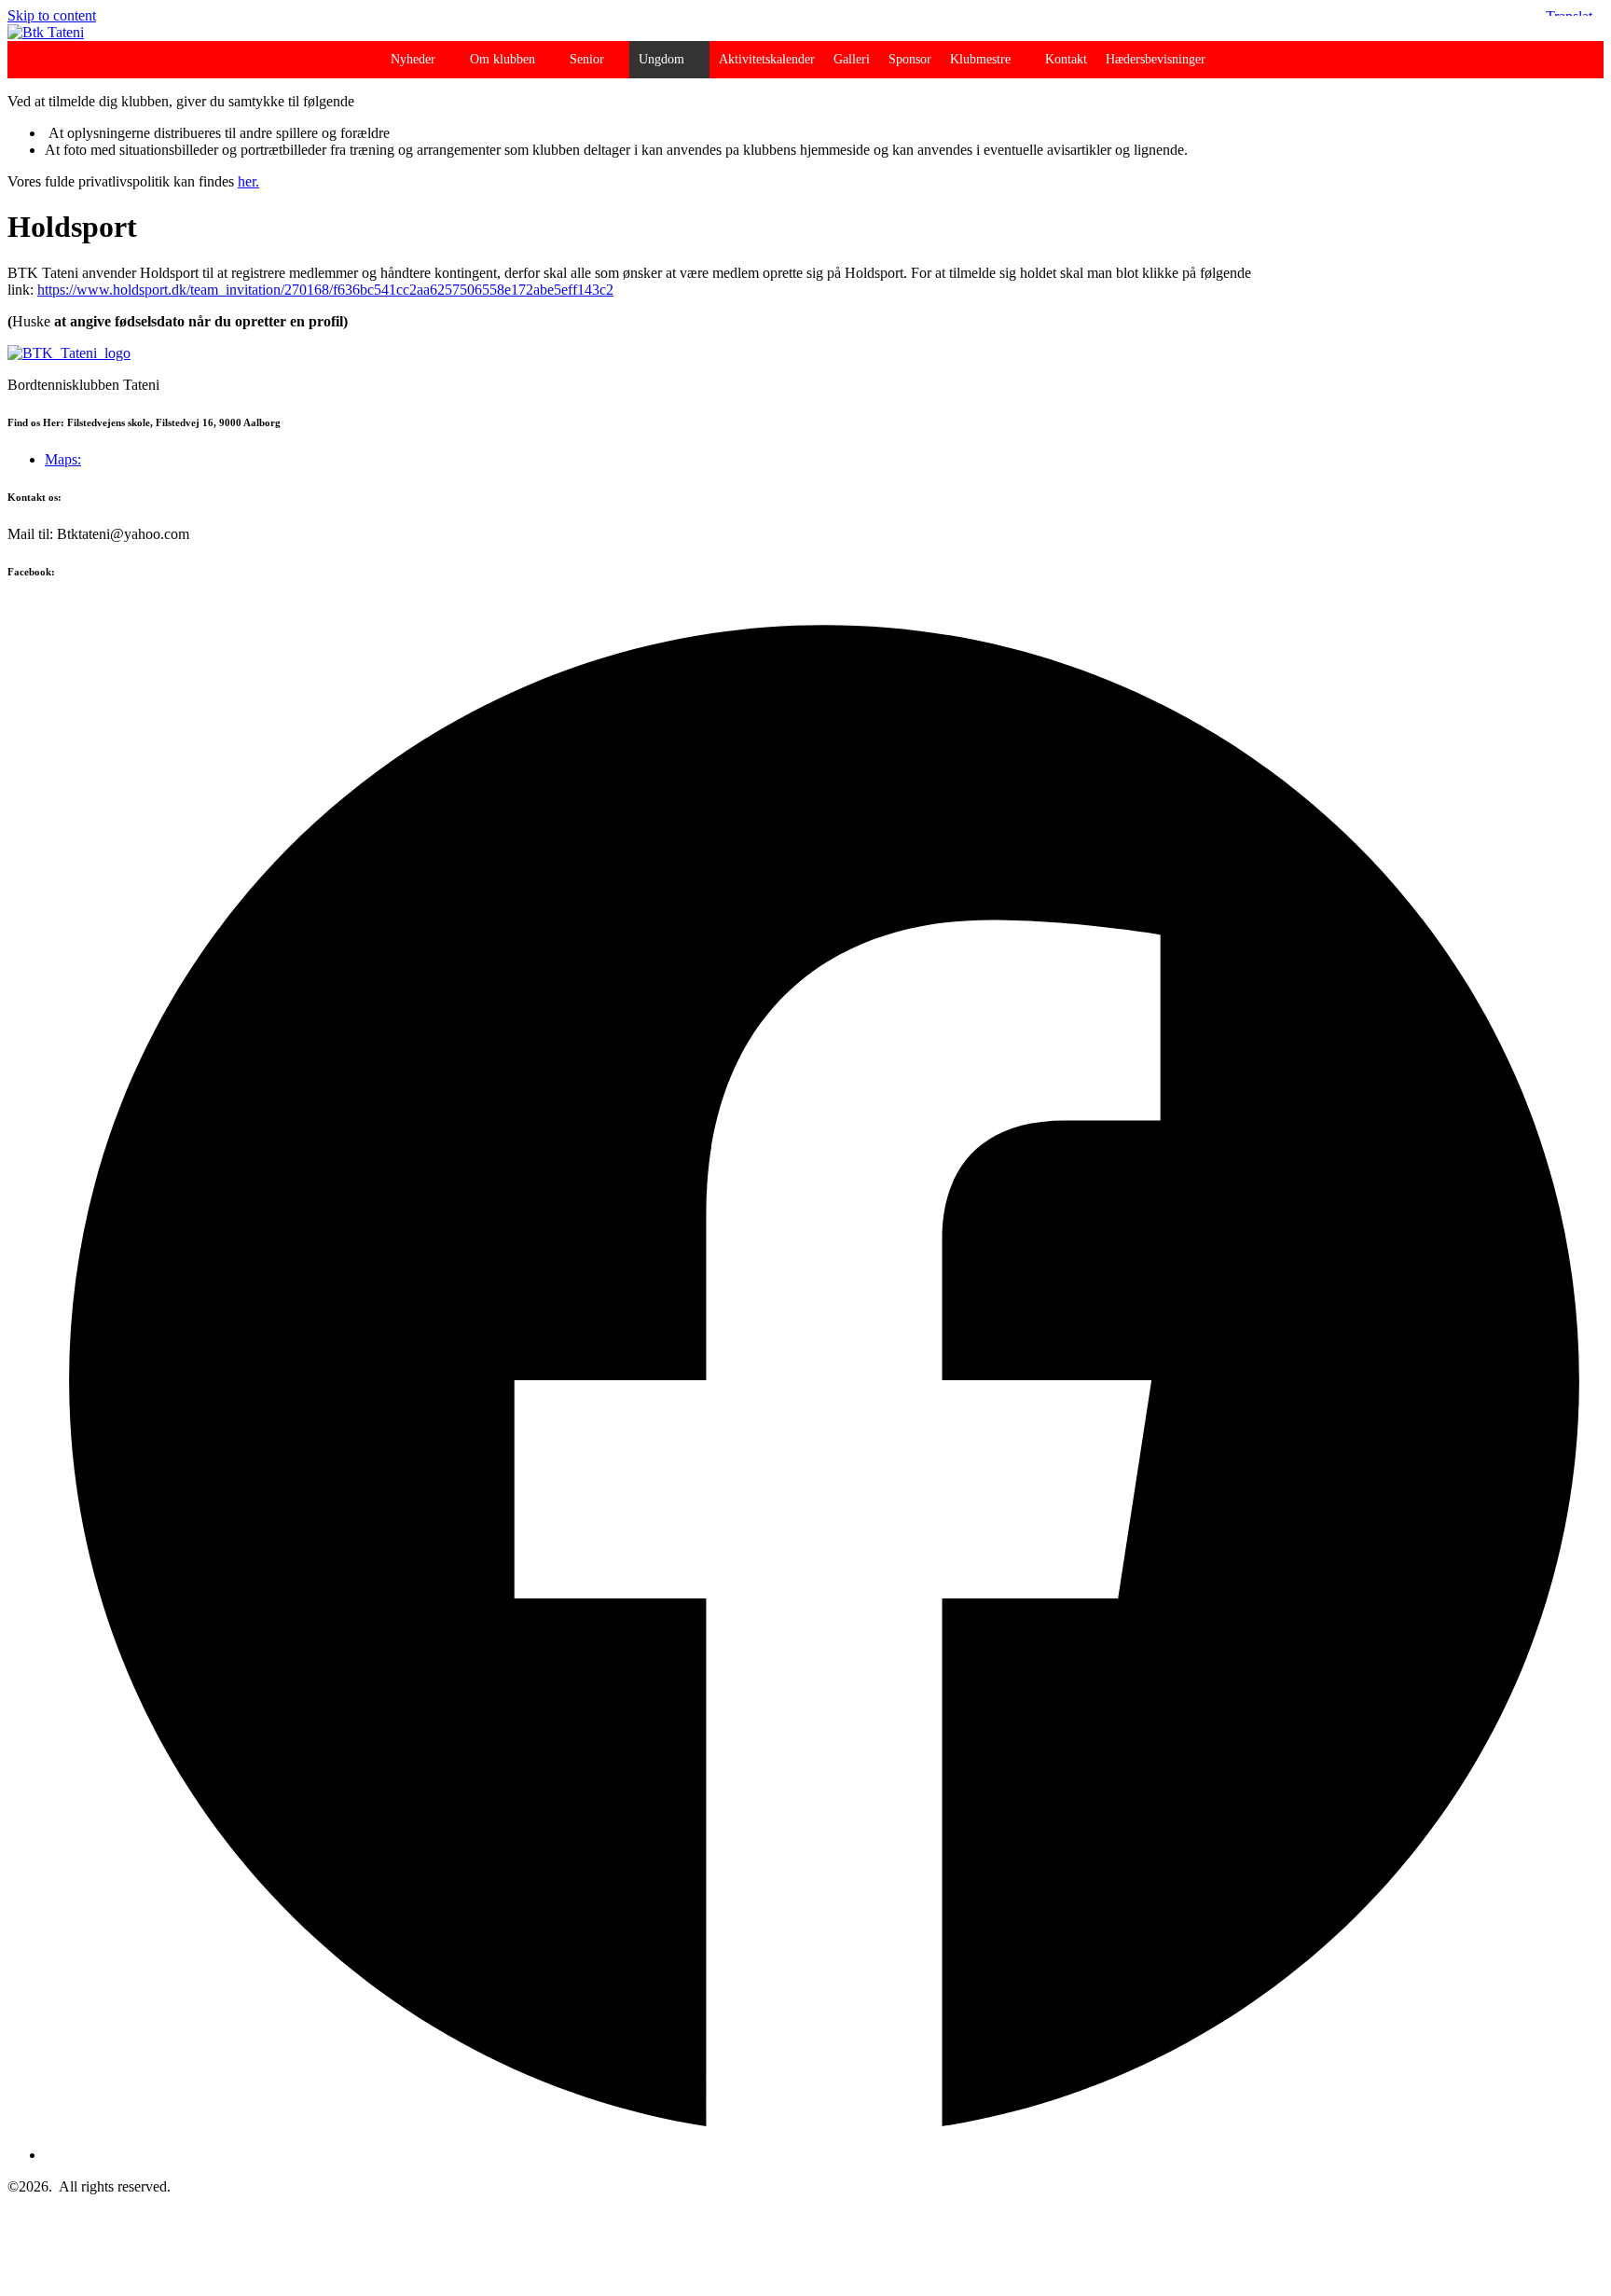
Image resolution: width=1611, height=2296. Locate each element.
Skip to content (52, 15)
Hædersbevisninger (1156, 59)
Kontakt (1066, 59)
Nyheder (413, 59)
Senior (587, 59)
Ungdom (661, 59)
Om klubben (503, 59)
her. (248, 181)
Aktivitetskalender (767, 59)
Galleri (852, 59)
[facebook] (824, 2155)
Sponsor (910, 59)
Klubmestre (980, 59)
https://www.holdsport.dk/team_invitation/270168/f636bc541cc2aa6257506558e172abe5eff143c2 (325, 290)
